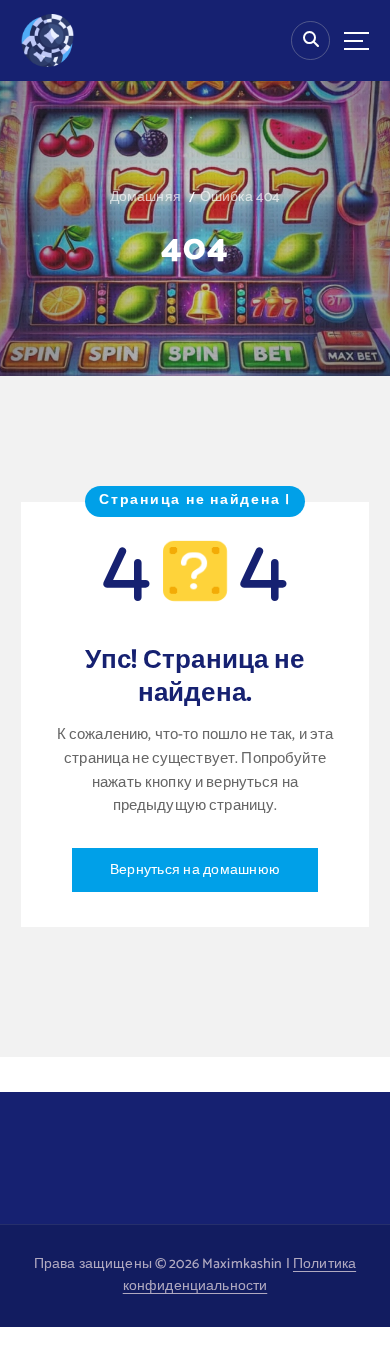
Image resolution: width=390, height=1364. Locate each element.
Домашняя (145, 197)
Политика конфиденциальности (239, 1276)
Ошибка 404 (240, 197)
